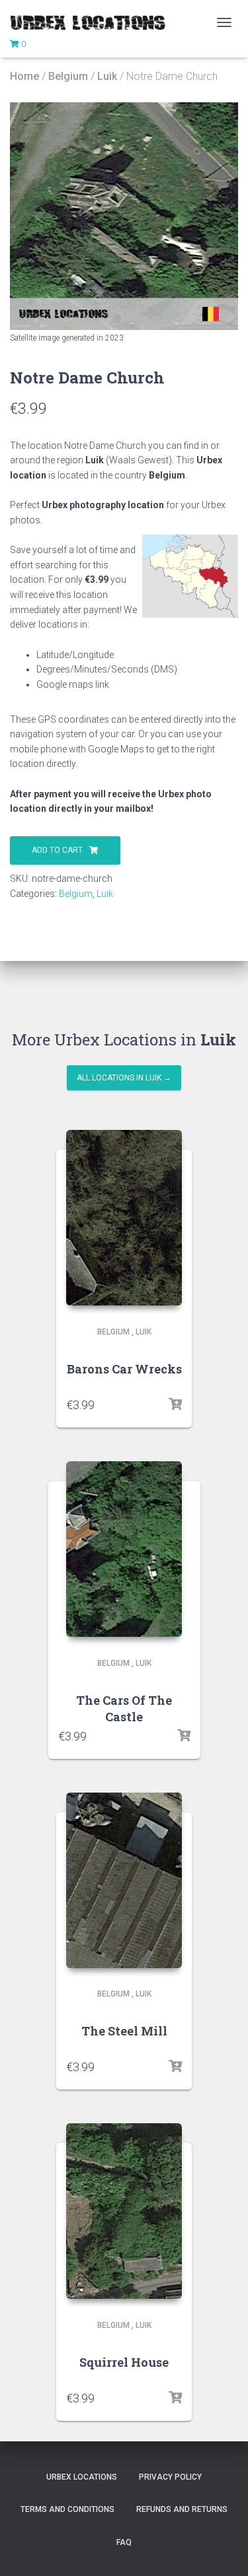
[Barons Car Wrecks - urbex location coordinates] (124, 1218)
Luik (107, 76)
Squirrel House (124, 2362)
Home (24, 76)
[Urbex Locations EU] (93, 22)
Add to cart (57, 850)
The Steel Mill (124, 2031)
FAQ (124, 2542)
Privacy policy (170, 2477)
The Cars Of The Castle (124, 1708)
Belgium (68, 76)
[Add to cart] (175, 1404)
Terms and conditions (67, 2509)
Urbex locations (82, 2477)
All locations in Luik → (124, 1078)
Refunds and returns (182, 2509)
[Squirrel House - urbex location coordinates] (124, 2211)
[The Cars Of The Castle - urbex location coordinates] (124, 1549)
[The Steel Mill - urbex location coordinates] (124, 1880)
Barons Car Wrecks (124, 1369)
